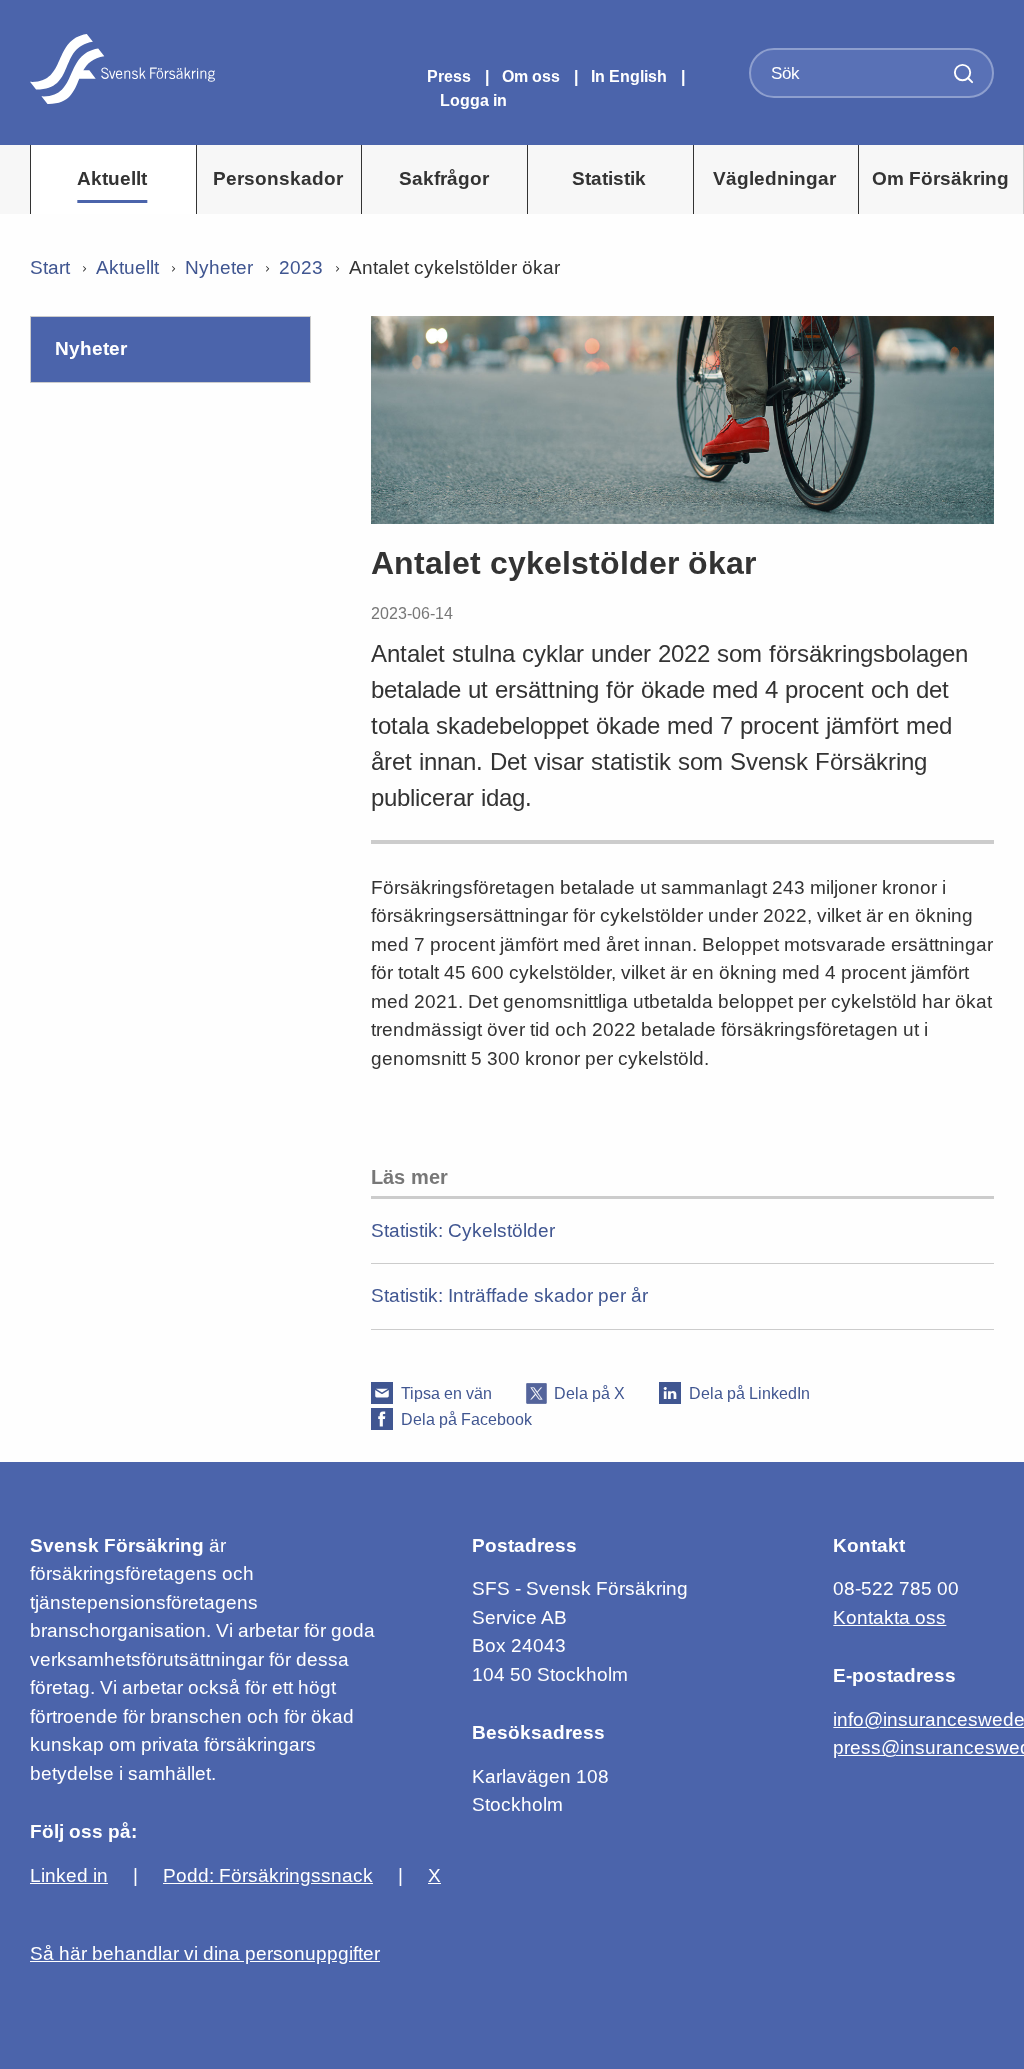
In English (629, 76)
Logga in (473, 100)
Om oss (533, 76)
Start (50, 267)
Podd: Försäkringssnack (268, 1875)
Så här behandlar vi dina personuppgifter (205, 1953)
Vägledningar (774, 178)
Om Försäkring (940, 178)
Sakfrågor (444, 178)
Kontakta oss (889, 1617)
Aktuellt (112, 178)
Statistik (609, 178)
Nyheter (219, 267)
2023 (301, 267)
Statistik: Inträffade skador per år (509, 1295)
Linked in (69, 1875)
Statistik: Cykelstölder (463, 1230)
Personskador (278, 178)
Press (451, 76)
